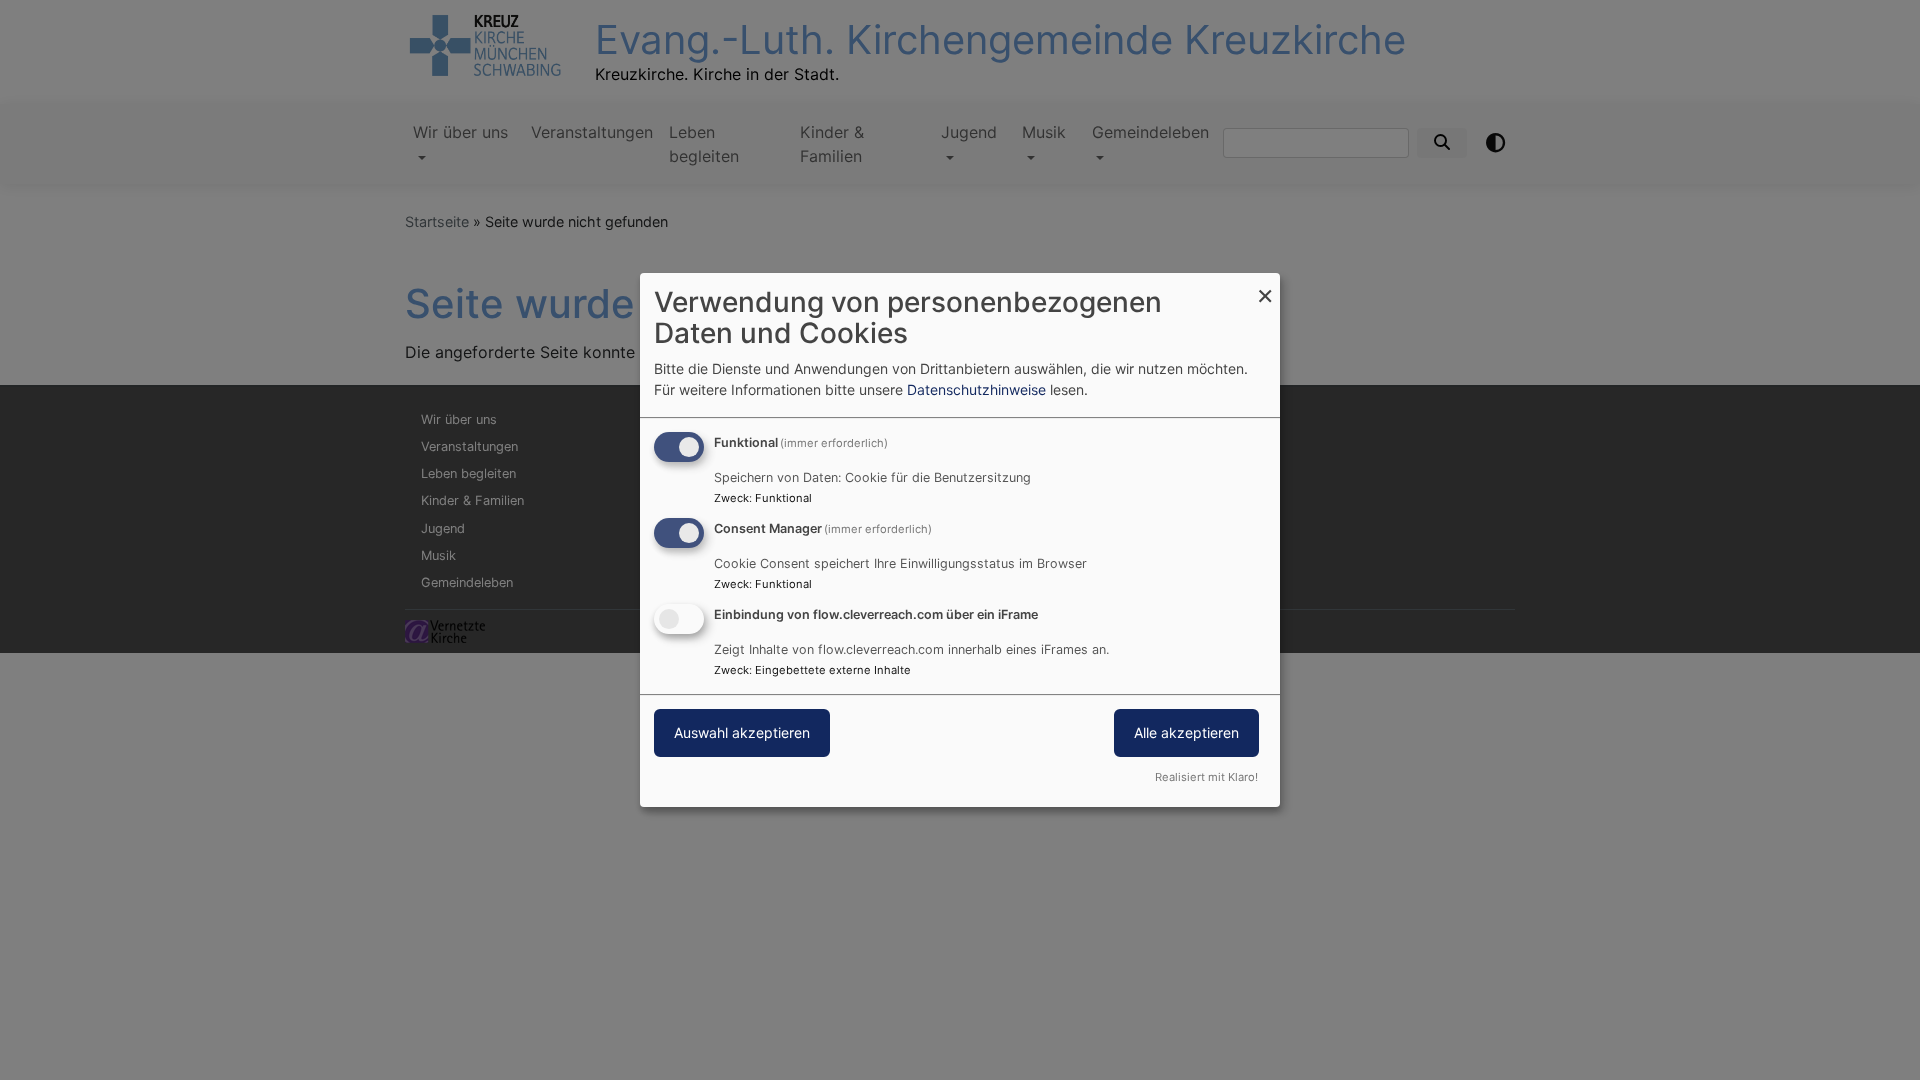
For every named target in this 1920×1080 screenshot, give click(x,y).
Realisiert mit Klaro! (1206, 777)
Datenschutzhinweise (976, 389)
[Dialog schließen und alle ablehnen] (1265, 285)
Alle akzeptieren (1186, 732)
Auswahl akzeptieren (742, 732)
